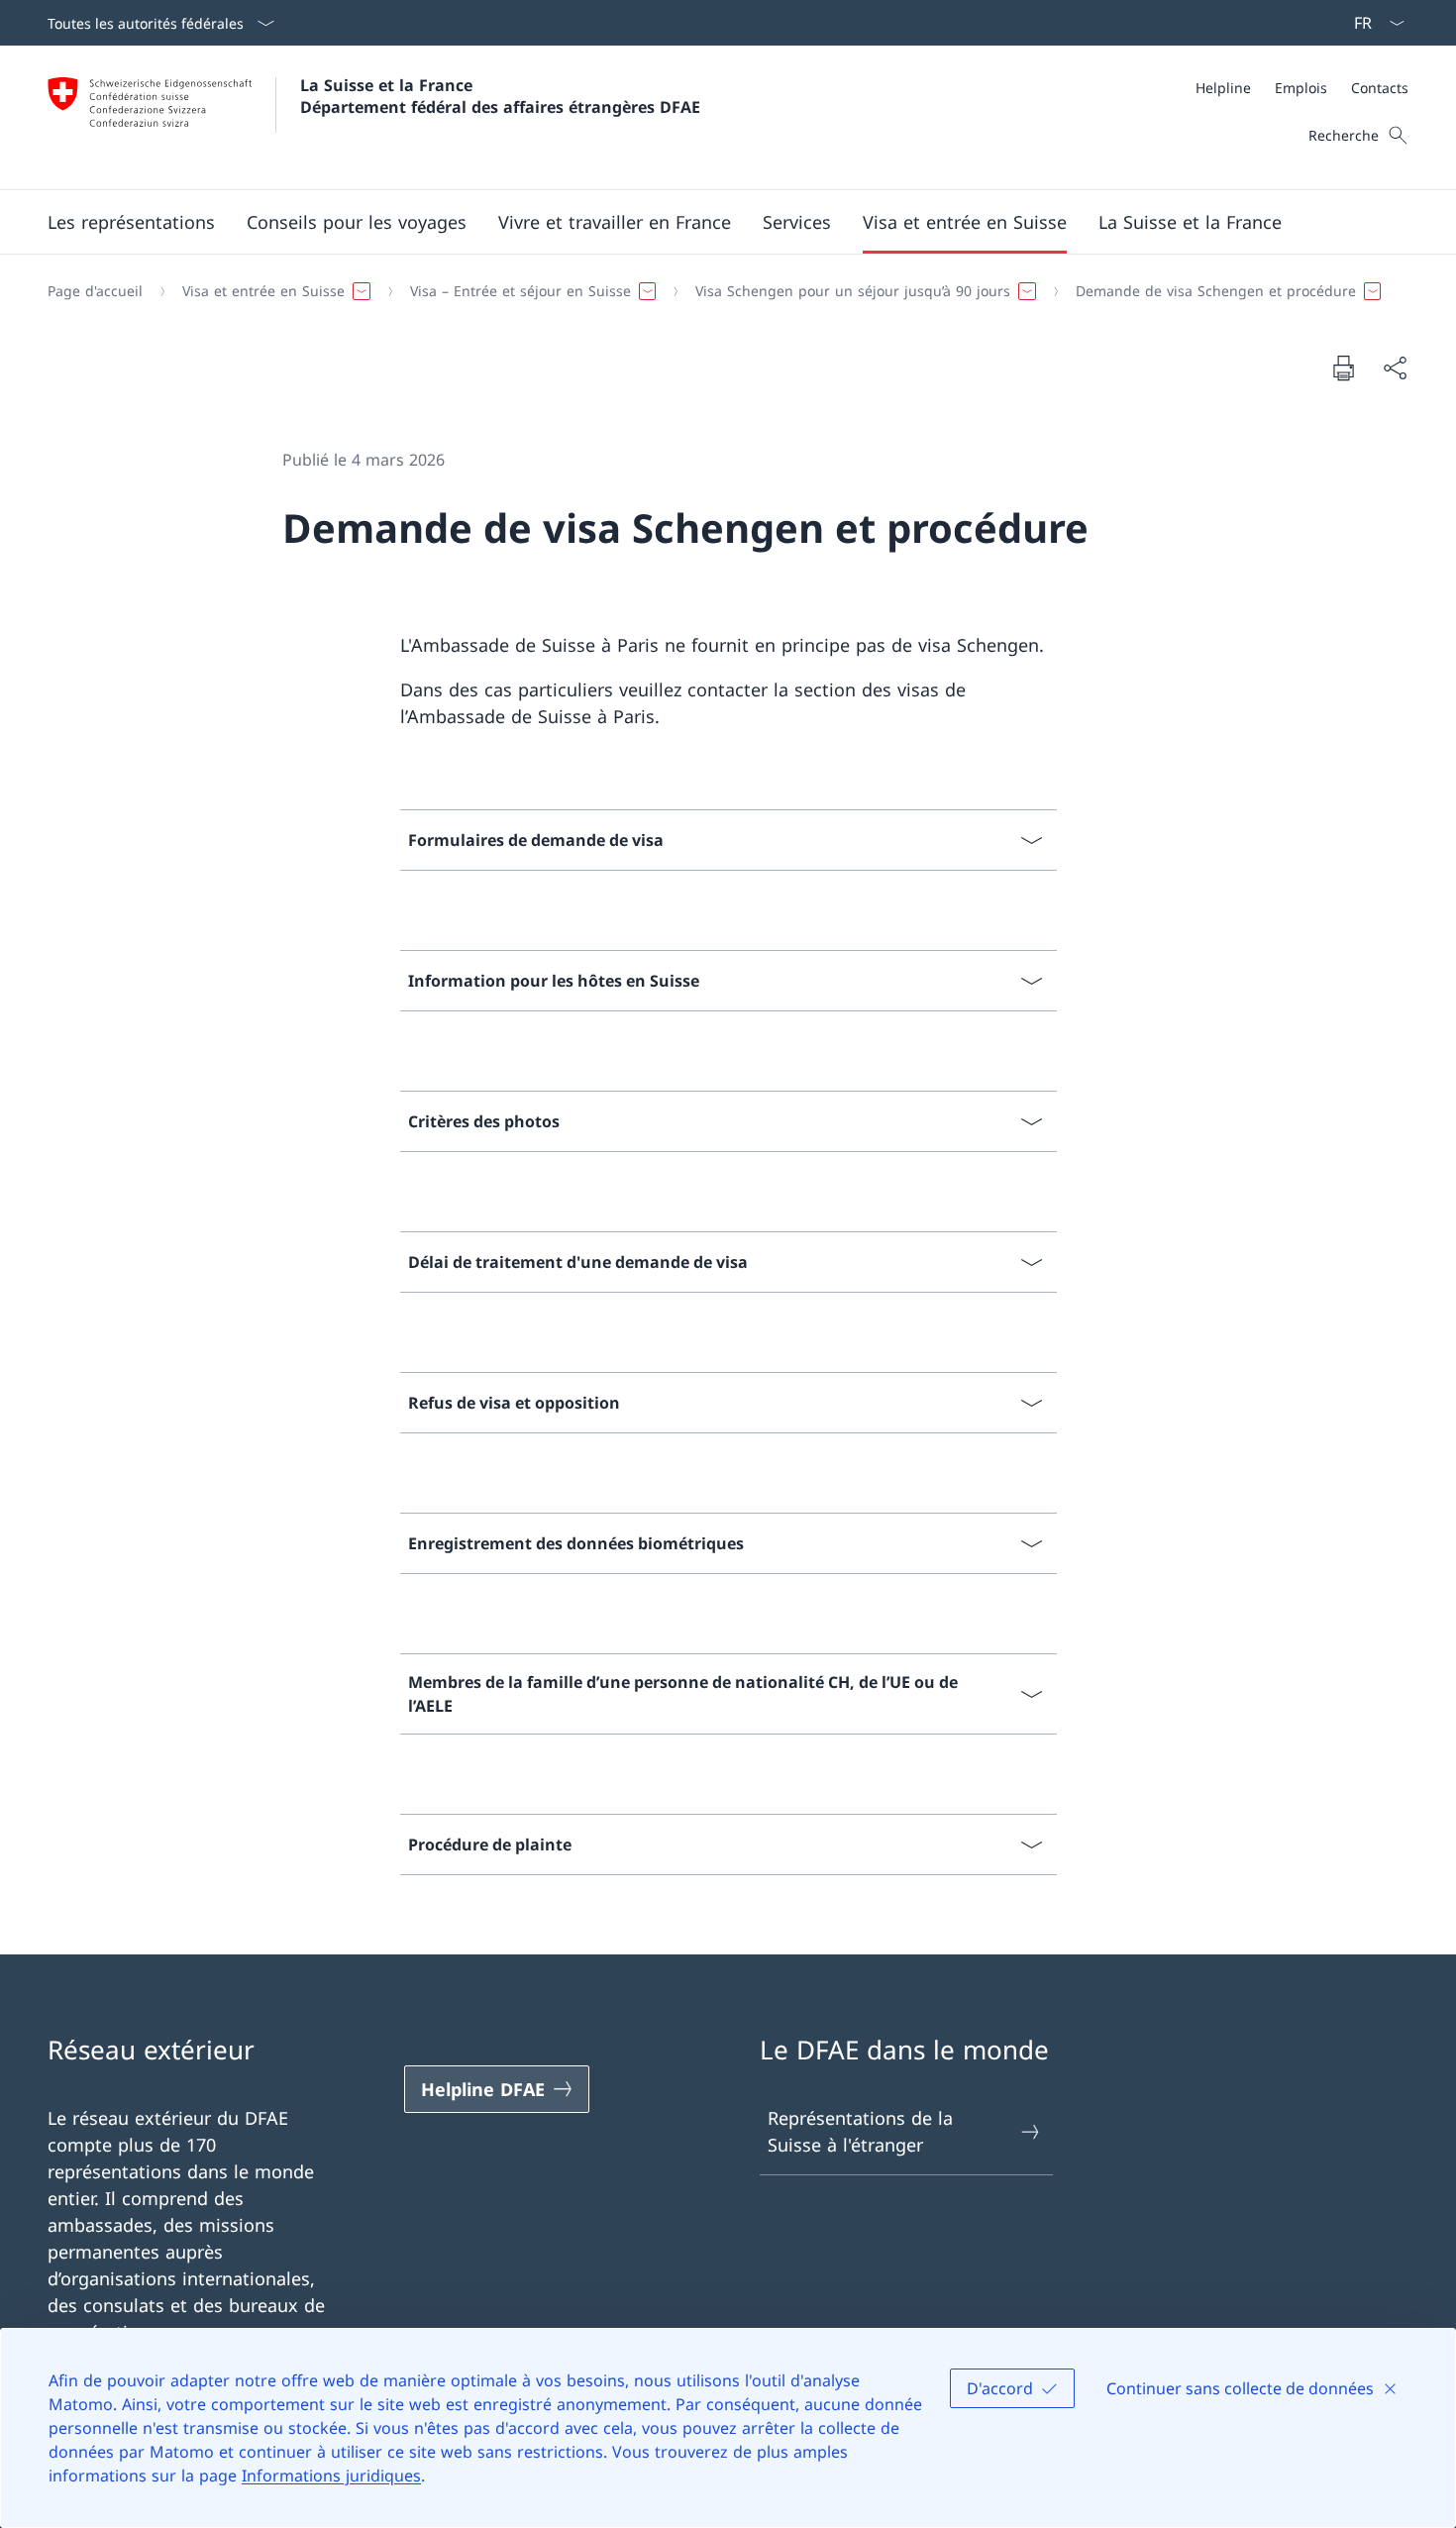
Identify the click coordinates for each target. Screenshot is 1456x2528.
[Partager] (1395, 368)
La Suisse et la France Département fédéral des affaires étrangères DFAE (500, 96)
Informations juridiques (331, 2475)
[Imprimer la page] (1343, 368)
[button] (131, 222)
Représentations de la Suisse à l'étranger (860, 2131)
